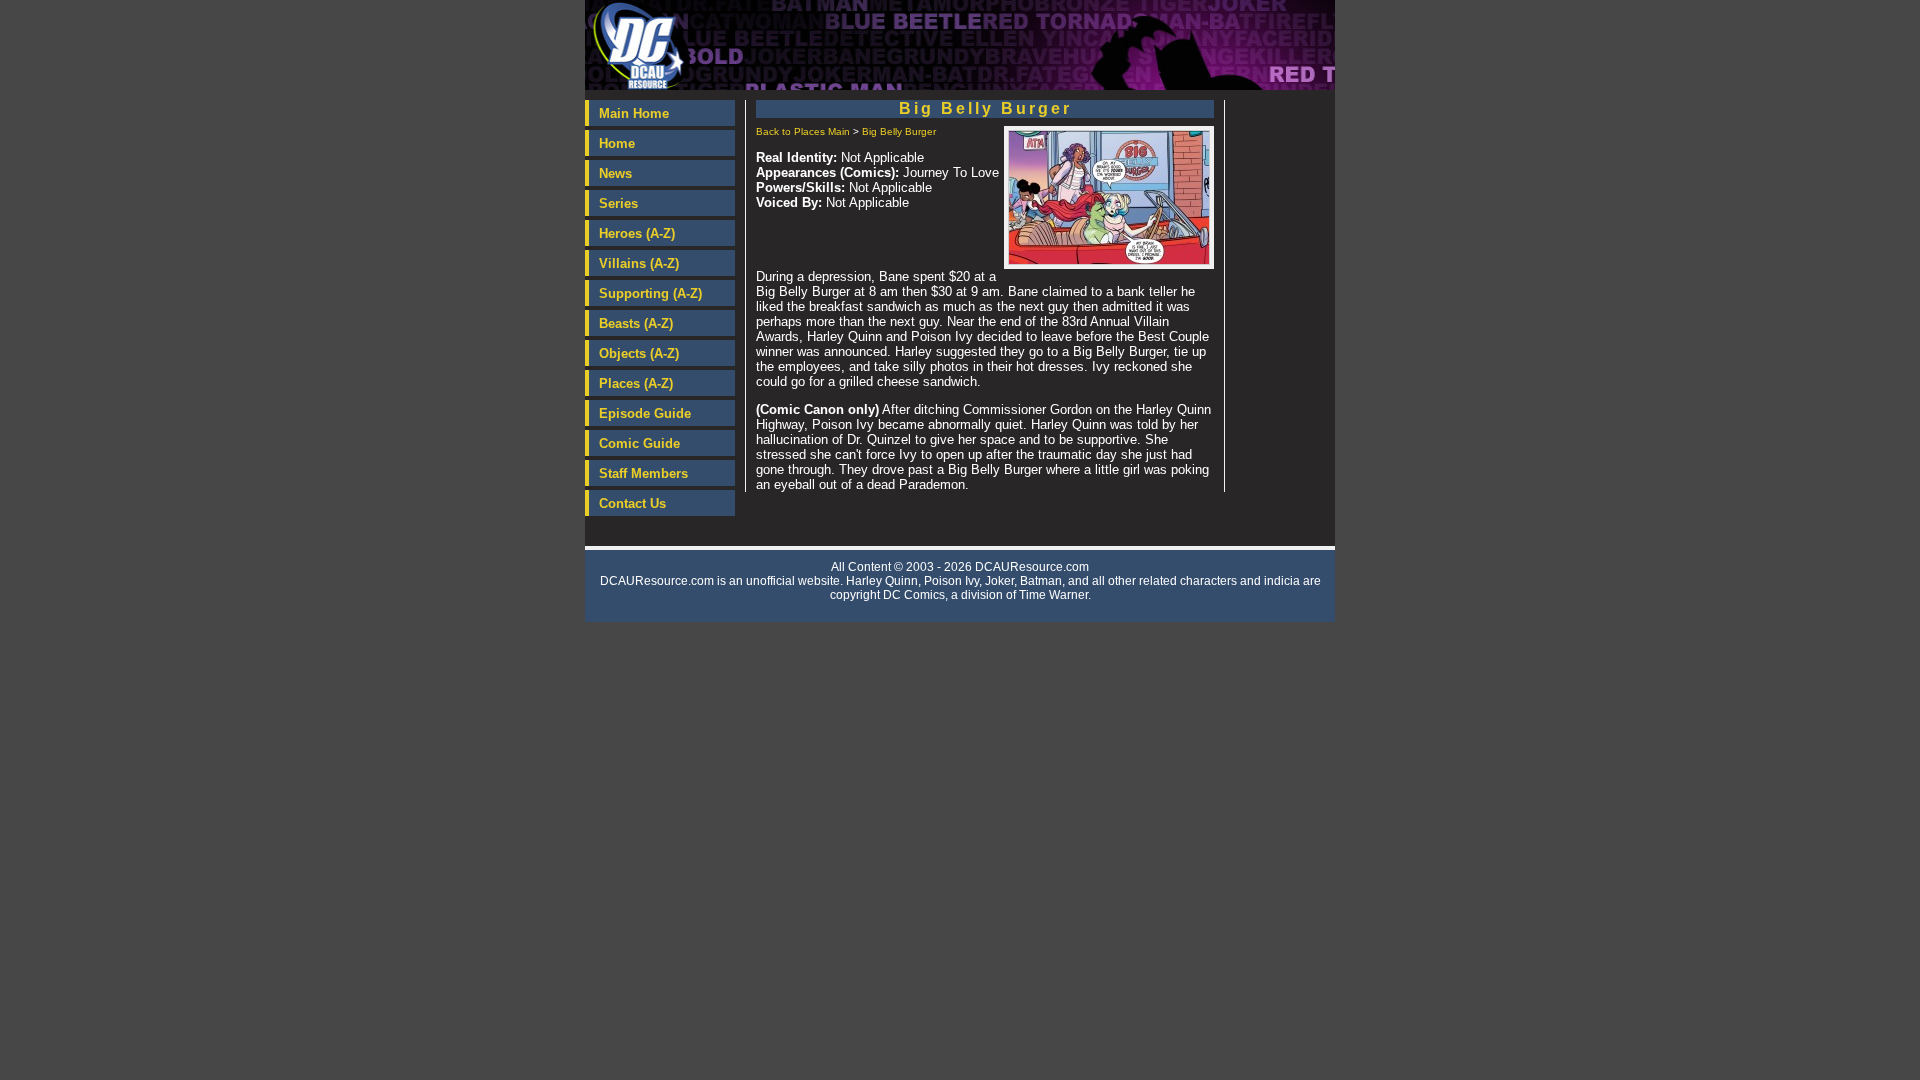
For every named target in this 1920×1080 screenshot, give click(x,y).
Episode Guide (645, 413)
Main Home (634, 113)
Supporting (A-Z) (650, 293)
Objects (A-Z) (639, 353)
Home (617, 143)
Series (618, 203)
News (615, 173)
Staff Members (643, 473)
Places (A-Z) (636, 383)
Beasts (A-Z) (636, 323)
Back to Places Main (803, 131)
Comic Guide (639, 443)
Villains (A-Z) (639, 263)
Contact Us (632, 503)
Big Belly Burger (899, 131)
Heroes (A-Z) (637, 233)
